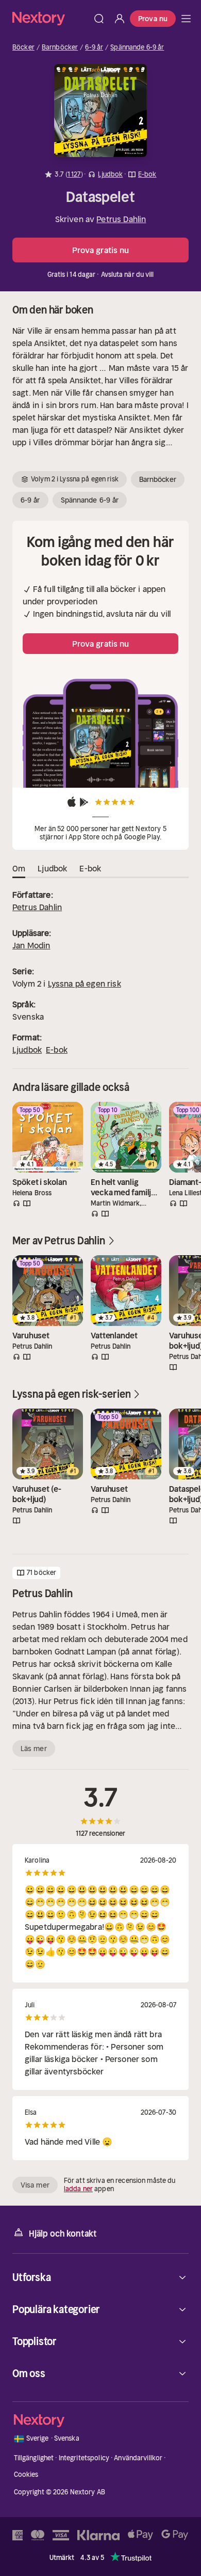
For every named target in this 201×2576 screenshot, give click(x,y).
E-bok (57, 1050)
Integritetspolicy (84, 2458)
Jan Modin (31, 945)
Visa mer (35, 2185)
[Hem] (51, 18)
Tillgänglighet (34, 2458)
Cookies (26, 2474)
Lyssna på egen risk (85, 983)
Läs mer (34, 1748)
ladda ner (78, 2189)
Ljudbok (27, 1050)
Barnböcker (60, 48)
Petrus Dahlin (121, 219)
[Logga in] (120, 19)
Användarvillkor (138, 2458)
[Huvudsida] (186, 19)
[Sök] (99, 19)
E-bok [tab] (90, 868)
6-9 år (94, 48)
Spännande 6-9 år (137, 48)
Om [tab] (19, 868)
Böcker (23, 48)
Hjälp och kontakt (63, 2234)
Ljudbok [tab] (52, 868)
